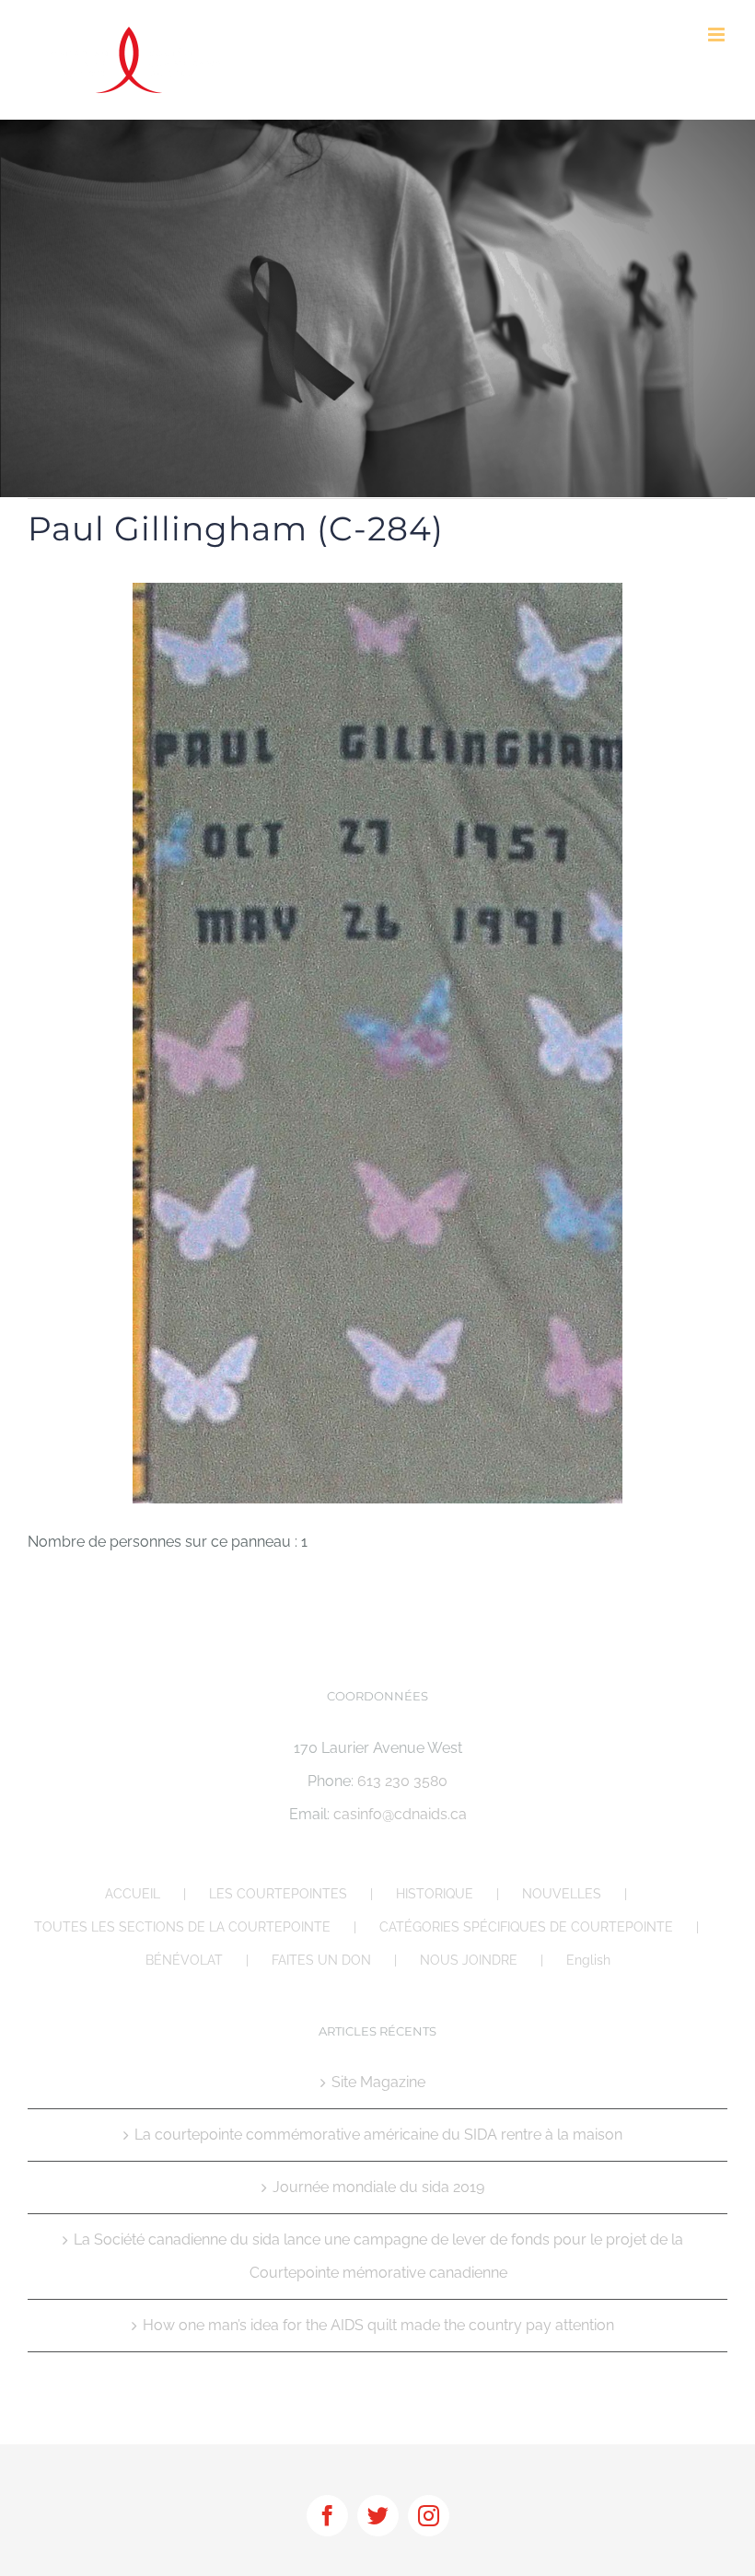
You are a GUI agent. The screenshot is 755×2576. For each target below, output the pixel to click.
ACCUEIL (133, 1894)
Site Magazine (378, 2082)
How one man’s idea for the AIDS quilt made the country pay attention (378, 2325)
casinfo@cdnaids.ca (400, 1814)
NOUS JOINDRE (469, 1960)
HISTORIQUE (435, 1894)
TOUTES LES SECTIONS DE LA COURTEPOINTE (182, 1927)
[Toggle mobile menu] (718, 35)
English (588, 1960)
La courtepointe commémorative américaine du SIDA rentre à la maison (378, 2135)
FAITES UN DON (321, 1960)
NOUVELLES (562, 1894)
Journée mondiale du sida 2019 (378, 2187)
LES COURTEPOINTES (278, 1894)
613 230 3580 (402, 1781)
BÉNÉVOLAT (184, 1960)
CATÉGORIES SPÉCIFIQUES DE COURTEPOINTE (526, 1927)
